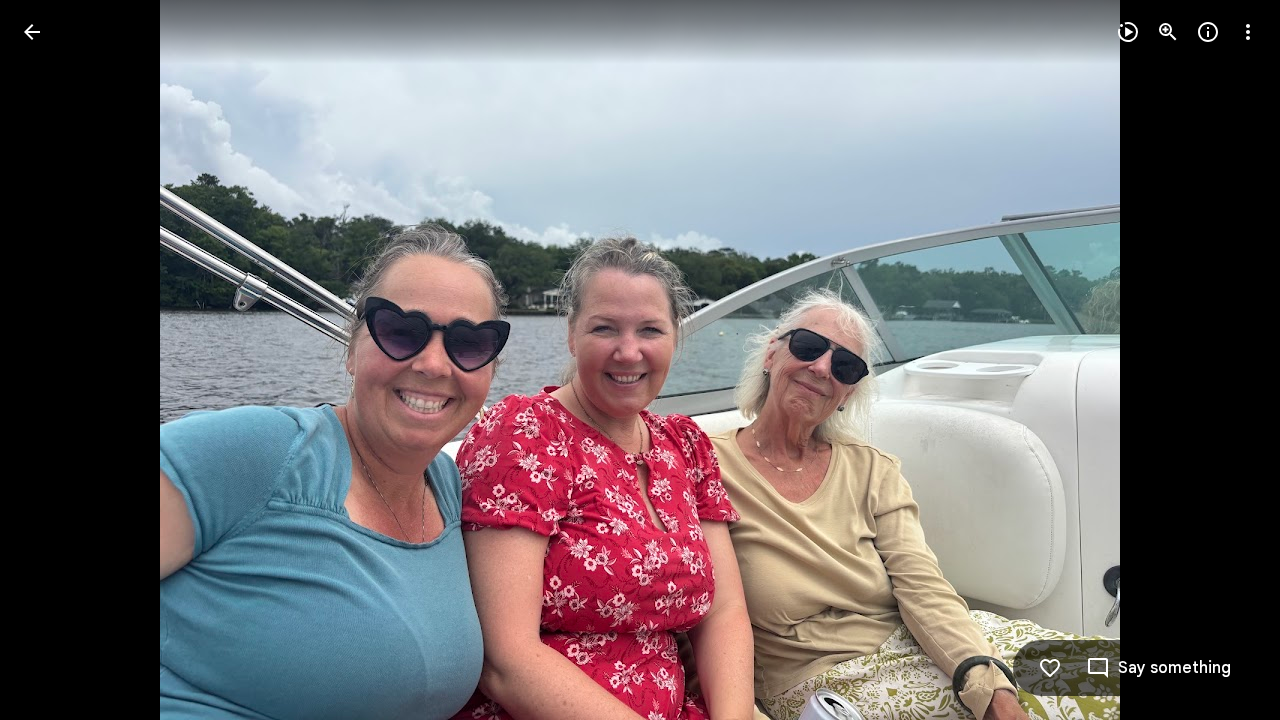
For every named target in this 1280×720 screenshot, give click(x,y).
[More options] (1248, 32)
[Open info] (1208, 32)
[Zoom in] (1168, 32)
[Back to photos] (32, 32)
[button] (56, 360)
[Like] (1050, 668)
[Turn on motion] (1128, 32)
